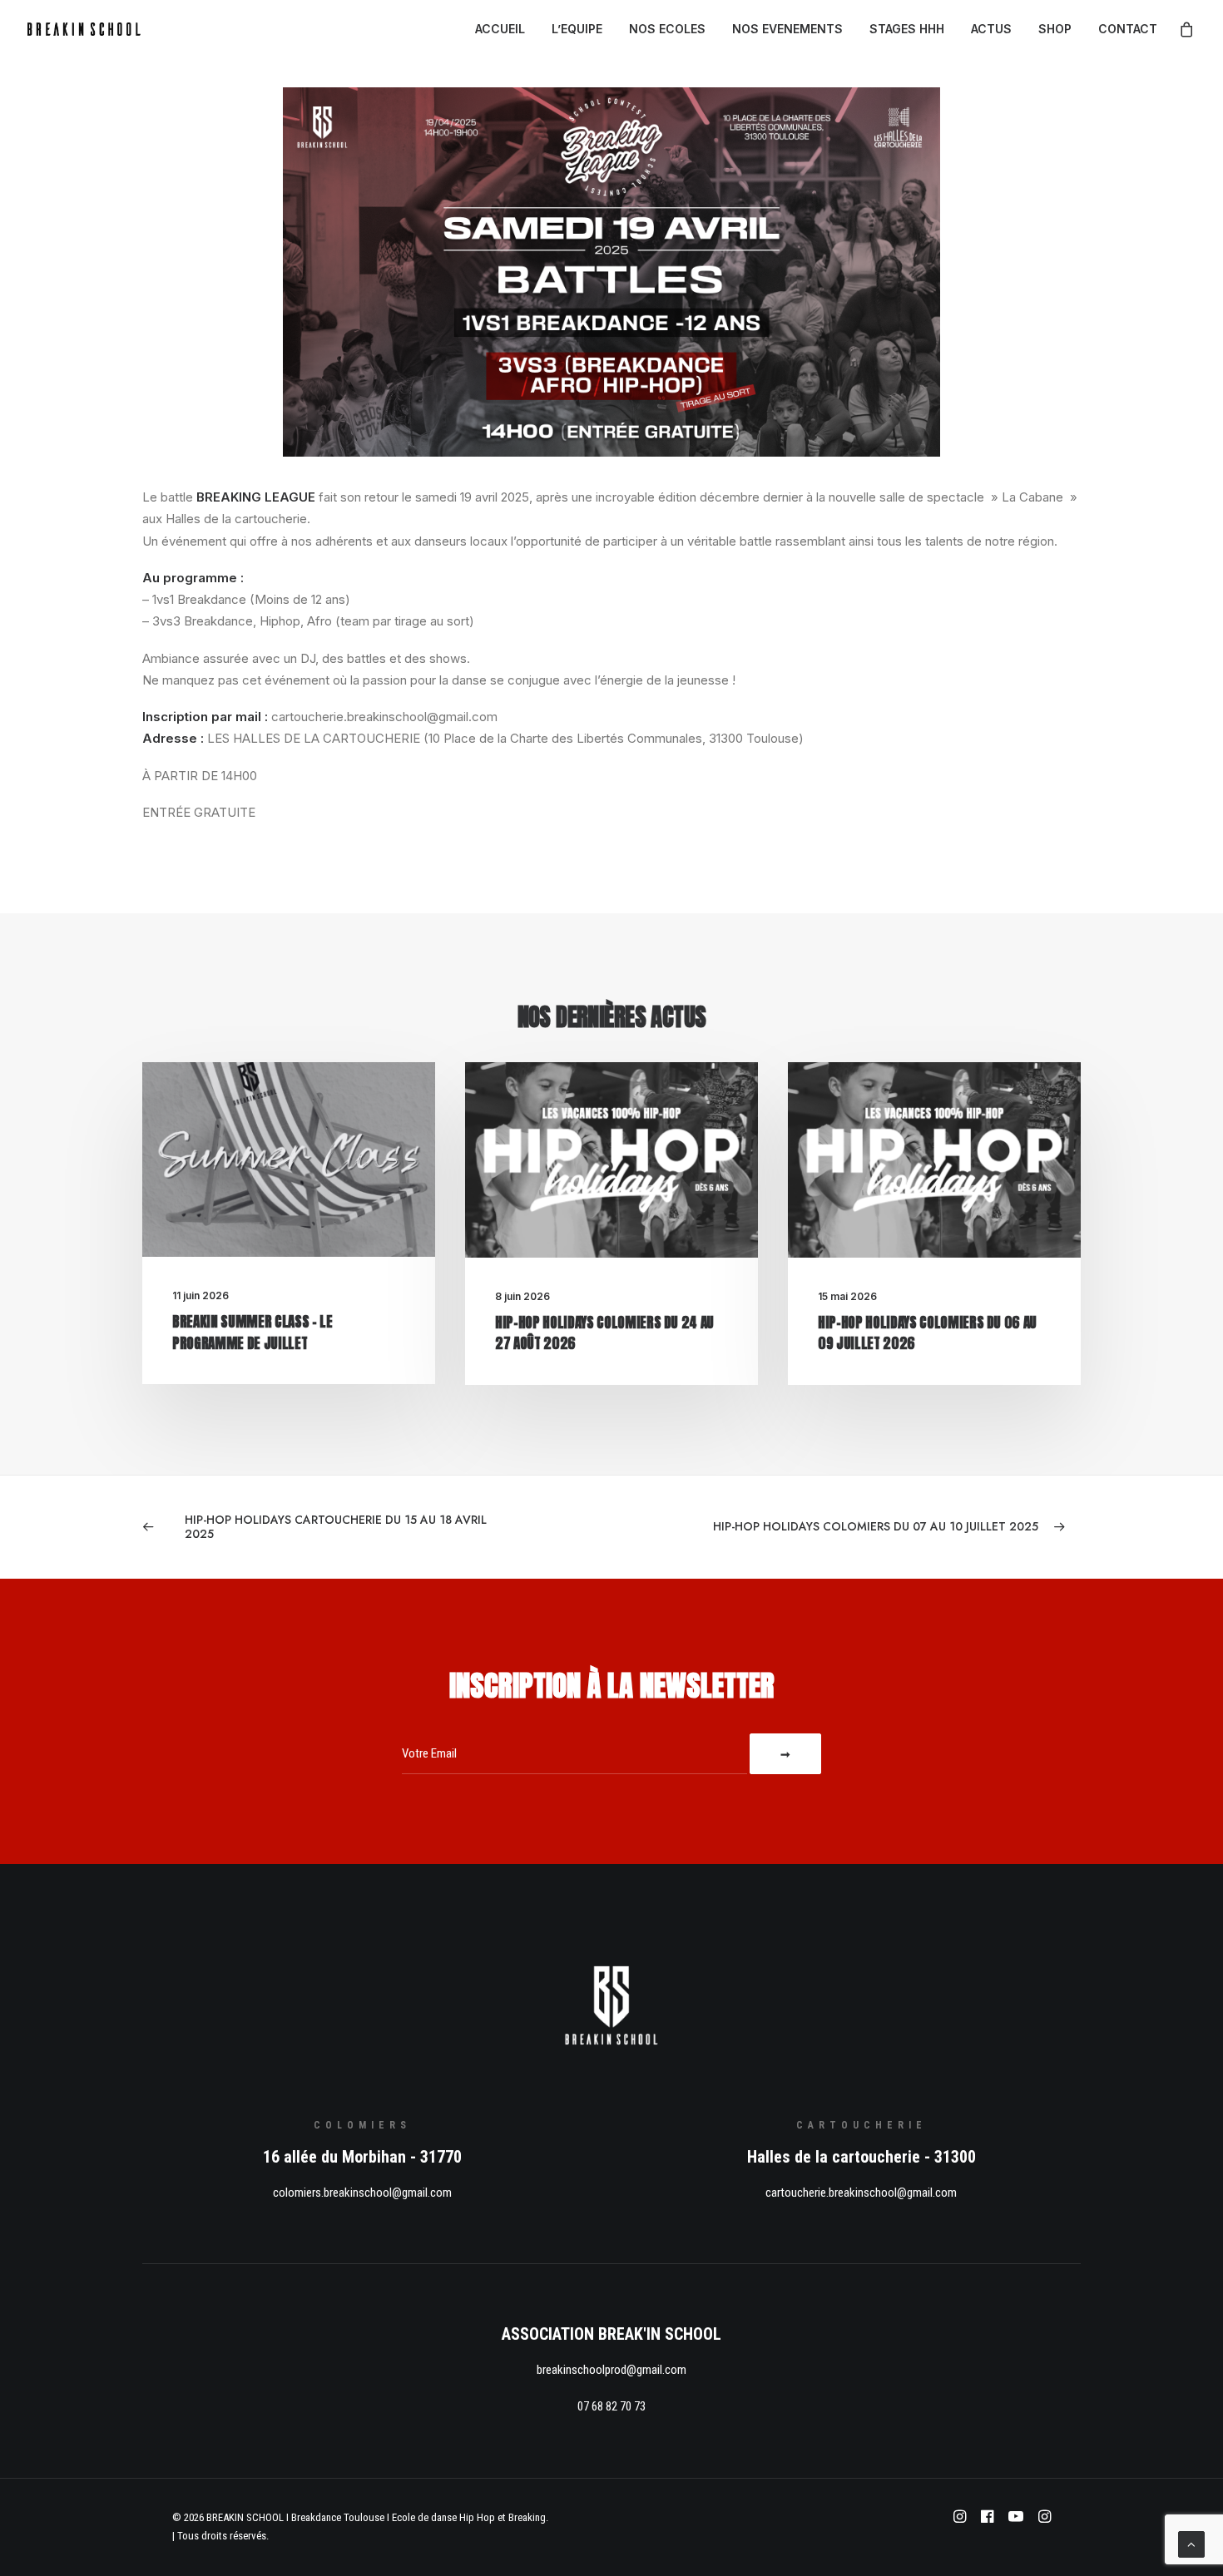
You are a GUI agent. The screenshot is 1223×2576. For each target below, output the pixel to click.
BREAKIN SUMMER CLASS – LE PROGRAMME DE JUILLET (253, 1332)
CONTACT (1128, 29)
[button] (289, 1159)
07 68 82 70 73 (611, 2406)
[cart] (1187, 29)
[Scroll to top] (1191, 2543)
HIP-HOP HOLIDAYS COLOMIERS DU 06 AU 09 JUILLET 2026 (927, 1333)
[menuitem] (500, 29)
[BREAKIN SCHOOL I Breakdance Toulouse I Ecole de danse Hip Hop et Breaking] (84, 29)
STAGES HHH (907, 29)
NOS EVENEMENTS (787, 29)
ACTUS (991, 29)
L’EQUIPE (577, 29)
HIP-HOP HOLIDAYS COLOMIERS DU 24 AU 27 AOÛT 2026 (604, 1333)
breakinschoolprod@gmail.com (611, 2370)
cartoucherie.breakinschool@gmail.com (861, 2193)
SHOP (1055, 29)
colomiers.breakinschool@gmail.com (362, 2193)
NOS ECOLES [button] (667, 29)
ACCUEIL (500, 29)
